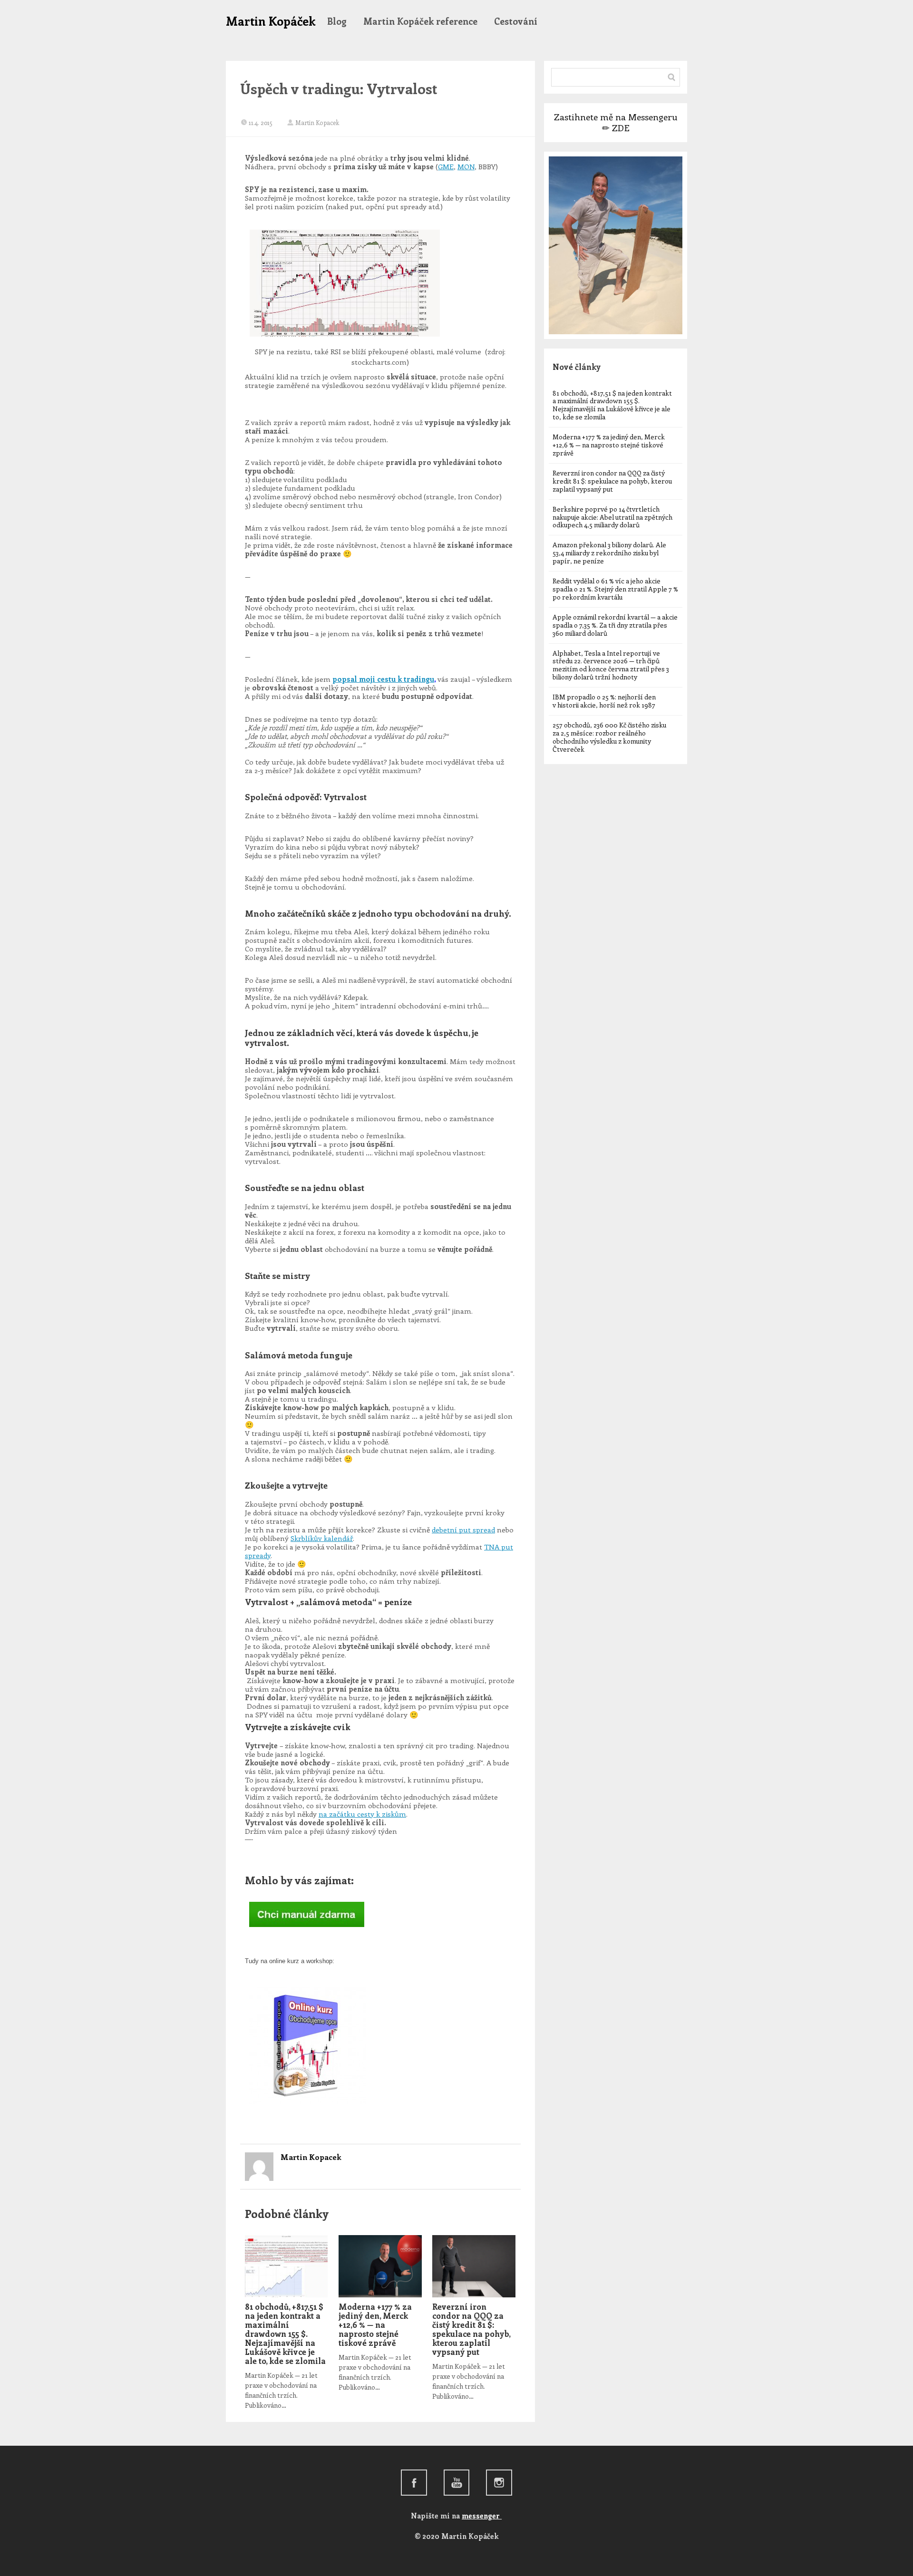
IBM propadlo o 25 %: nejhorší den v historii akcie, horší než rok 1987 (604, 701)
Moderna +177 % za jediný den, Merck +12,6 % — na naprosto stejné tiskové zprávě (375, 2324)
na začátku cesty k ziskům (362, 1814)
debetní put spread (463, 1530)
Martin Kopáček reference (420, 21)
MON (466, 166)
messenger (482, 2516)
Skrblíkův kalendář (322, 1538)
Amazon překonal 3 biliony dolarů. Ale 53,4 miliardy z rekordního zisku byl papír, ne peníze (609, 553)
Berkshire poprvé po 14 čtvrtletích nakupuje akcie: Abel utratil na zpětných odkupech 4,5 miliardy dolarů (612, 517)
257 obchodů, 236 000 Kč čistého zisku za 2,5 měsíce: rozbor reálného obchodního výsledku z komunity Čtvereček (609, 737)
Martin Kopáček (271, 21)
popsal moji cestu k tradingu (383, 679)
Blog (337, 21)
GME (446, 166)
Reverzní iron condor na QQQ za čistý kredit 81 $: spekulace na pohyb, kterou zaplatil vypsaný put (471, 2329)
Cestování (516, 21)
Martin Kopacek (317, 122)
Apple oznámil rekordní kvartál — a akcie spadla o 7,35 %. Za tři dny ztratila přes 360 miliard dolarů (615, 625)
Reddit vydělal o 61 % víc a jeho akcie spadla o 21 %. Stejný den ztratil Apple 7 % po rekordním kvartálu (615, 589)
